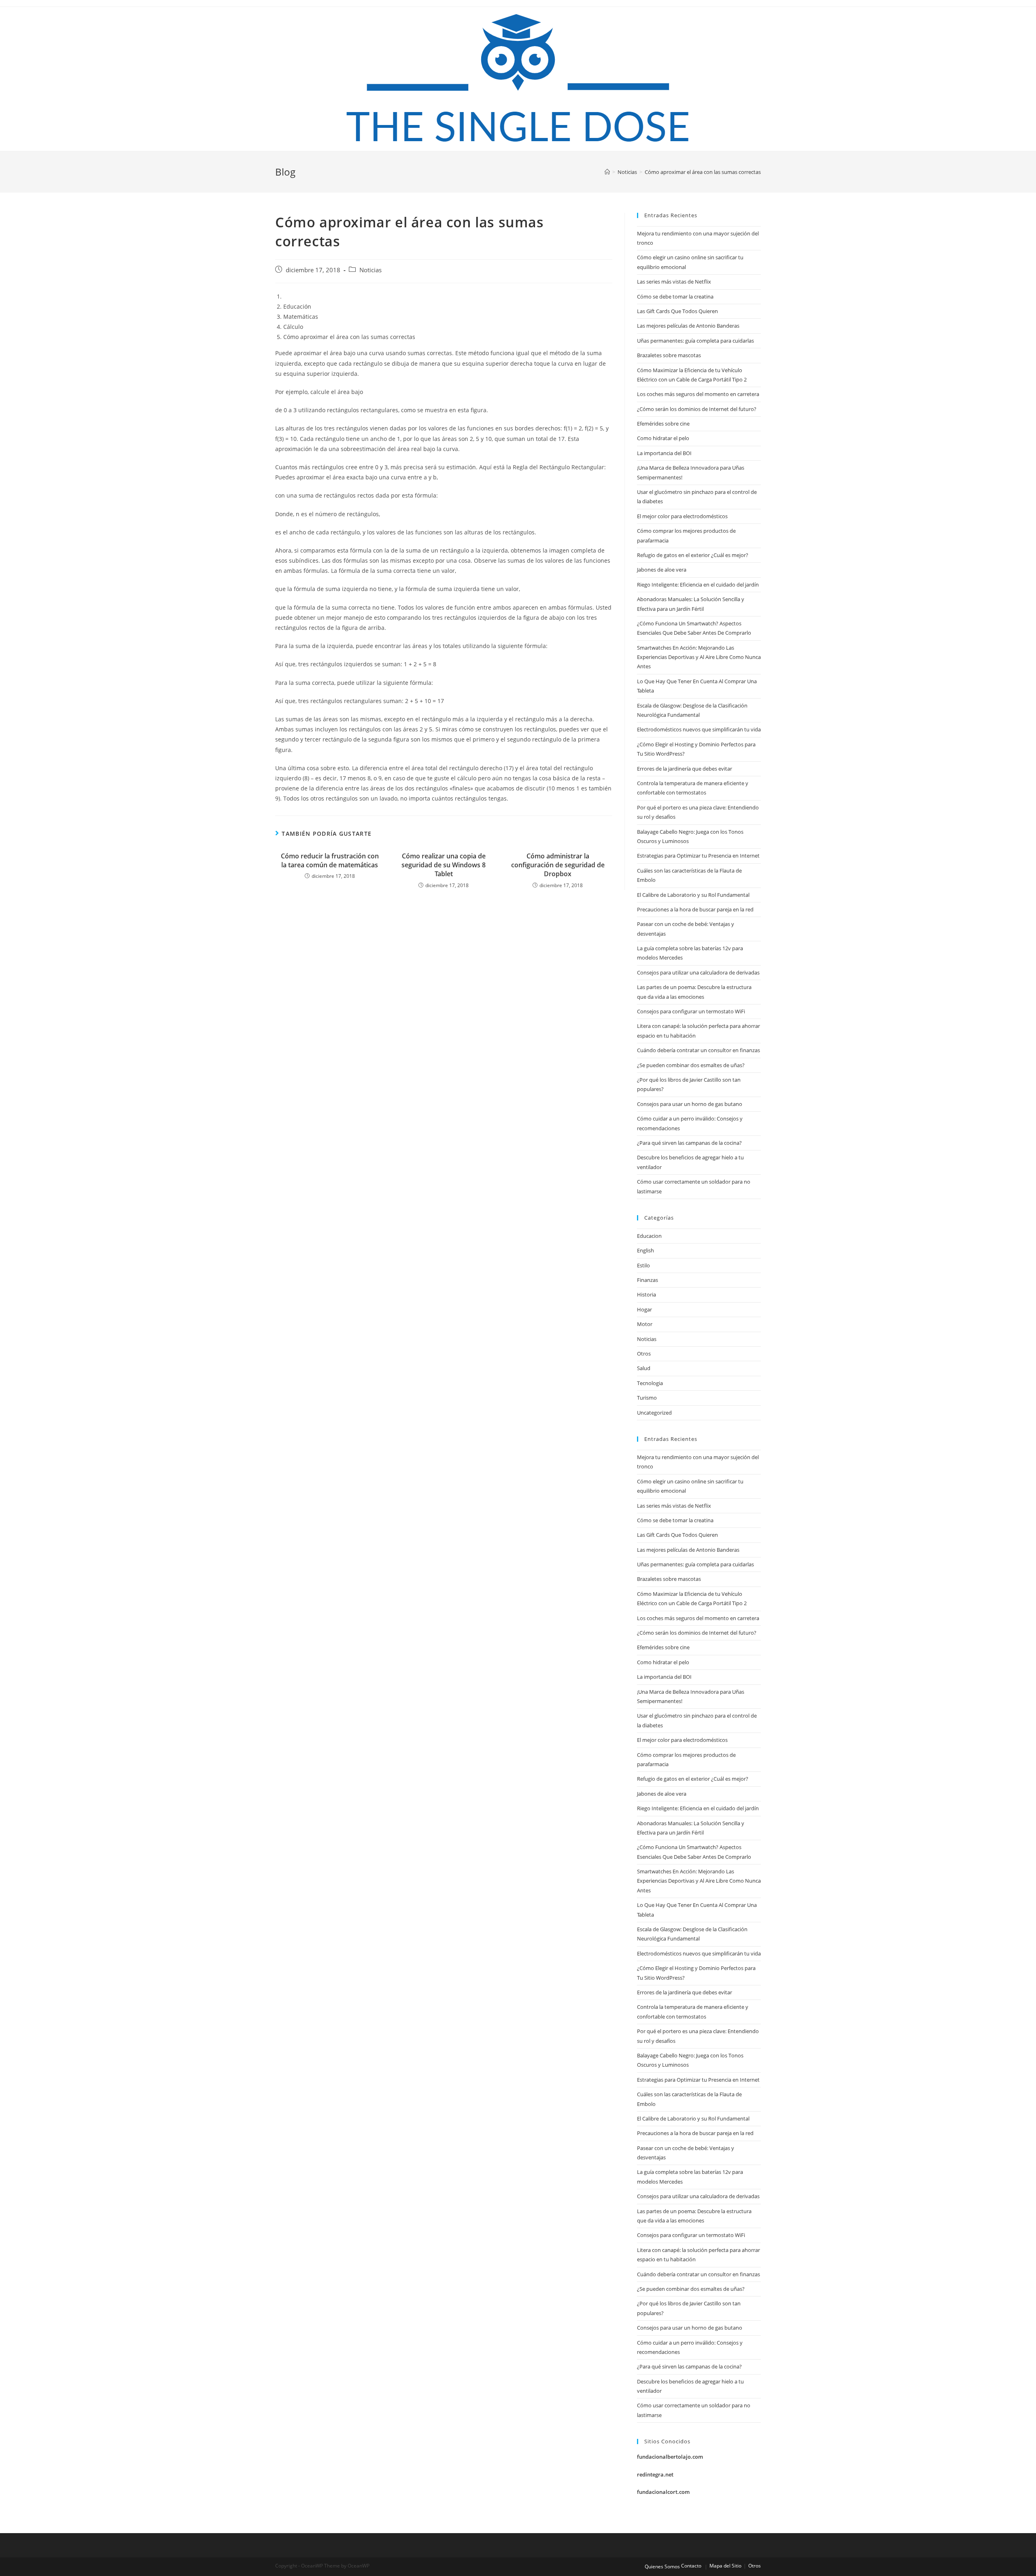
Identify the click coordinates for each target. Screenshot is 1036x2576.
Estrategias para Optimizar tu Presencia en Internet (698, 856)
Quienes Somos (662, 2566)
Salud (644, 1368)
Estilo (643, 1265)
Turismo (647, 1398)
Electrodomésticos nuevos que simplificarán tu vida (699, 729)
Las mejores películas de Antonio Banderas (688, 326)
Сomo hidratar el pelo (663, 438)
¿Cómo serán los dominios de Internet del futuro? (697, 409)
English (645, 1250)
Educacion (649, 1236)
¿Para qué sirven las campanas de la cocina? (689, 1143)
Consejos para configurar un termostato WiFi (691, 1011)
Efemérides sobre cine (663, 424)
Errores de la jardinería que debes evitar (685, 769)
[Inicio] (607, 172)
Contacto (691, 2566)
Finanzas (647, 1280)
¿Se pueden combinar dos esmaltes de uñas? (691, 1065)
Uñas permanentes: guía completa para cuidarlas (695, 341)
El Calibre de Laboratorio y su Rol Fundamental (693, 895)
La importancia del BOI (664, 453)
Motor (645, 1324)
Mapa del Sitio (725, 2566)
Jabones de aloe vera (662, 570)
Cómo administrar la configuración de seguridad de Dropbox (558, 865)
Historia (646, 1294)
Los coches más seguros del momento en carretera (698, 394)
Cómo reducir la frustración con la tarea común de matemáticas (330, 860)
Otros (644, 1354)
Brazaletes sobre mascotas (669, 355)
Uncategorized (654, 1413)
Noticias (370, 270)
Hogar (644, 1309)
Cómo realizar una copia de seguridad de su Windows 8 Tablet (444, 865)
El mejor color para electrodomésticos (682, 516)
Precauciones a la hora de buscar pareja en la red (695, 909)
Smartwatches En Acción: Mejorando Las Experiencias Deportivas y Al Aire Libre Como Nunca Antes (699, 657)
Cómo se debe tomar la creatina (675, 297)
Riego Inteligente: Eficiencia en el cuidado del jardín (698, 585)
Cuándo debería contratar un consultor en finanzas (698, 1050)
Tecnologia (650, 1383)
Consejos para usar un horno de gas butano (690, 1104)
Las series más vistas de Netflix (674, 282)
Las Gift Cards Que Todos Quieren (677, 311)
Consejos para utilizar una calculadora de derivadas (698, 972)
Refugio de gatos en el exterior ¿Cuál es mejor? (693, 555)
